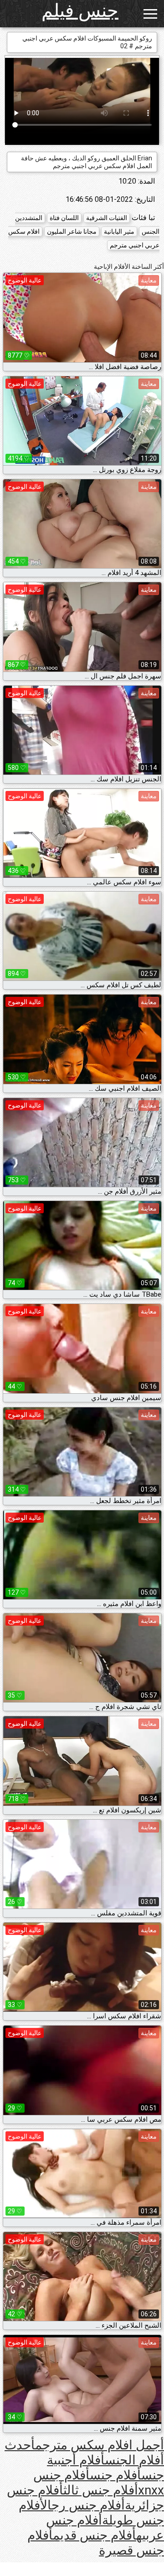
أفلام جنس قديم (95, 2535)
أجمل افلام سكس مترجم (100, 2445)
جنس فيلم (80, 11)
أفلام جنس (115, 2475)
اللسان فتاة (64, 218)
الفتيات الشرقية (107, 218)
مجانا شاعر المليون (72, 231)
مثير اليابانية (119, 231)
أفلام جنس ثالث (101, 2490)
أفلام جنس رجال (82, 2505)
